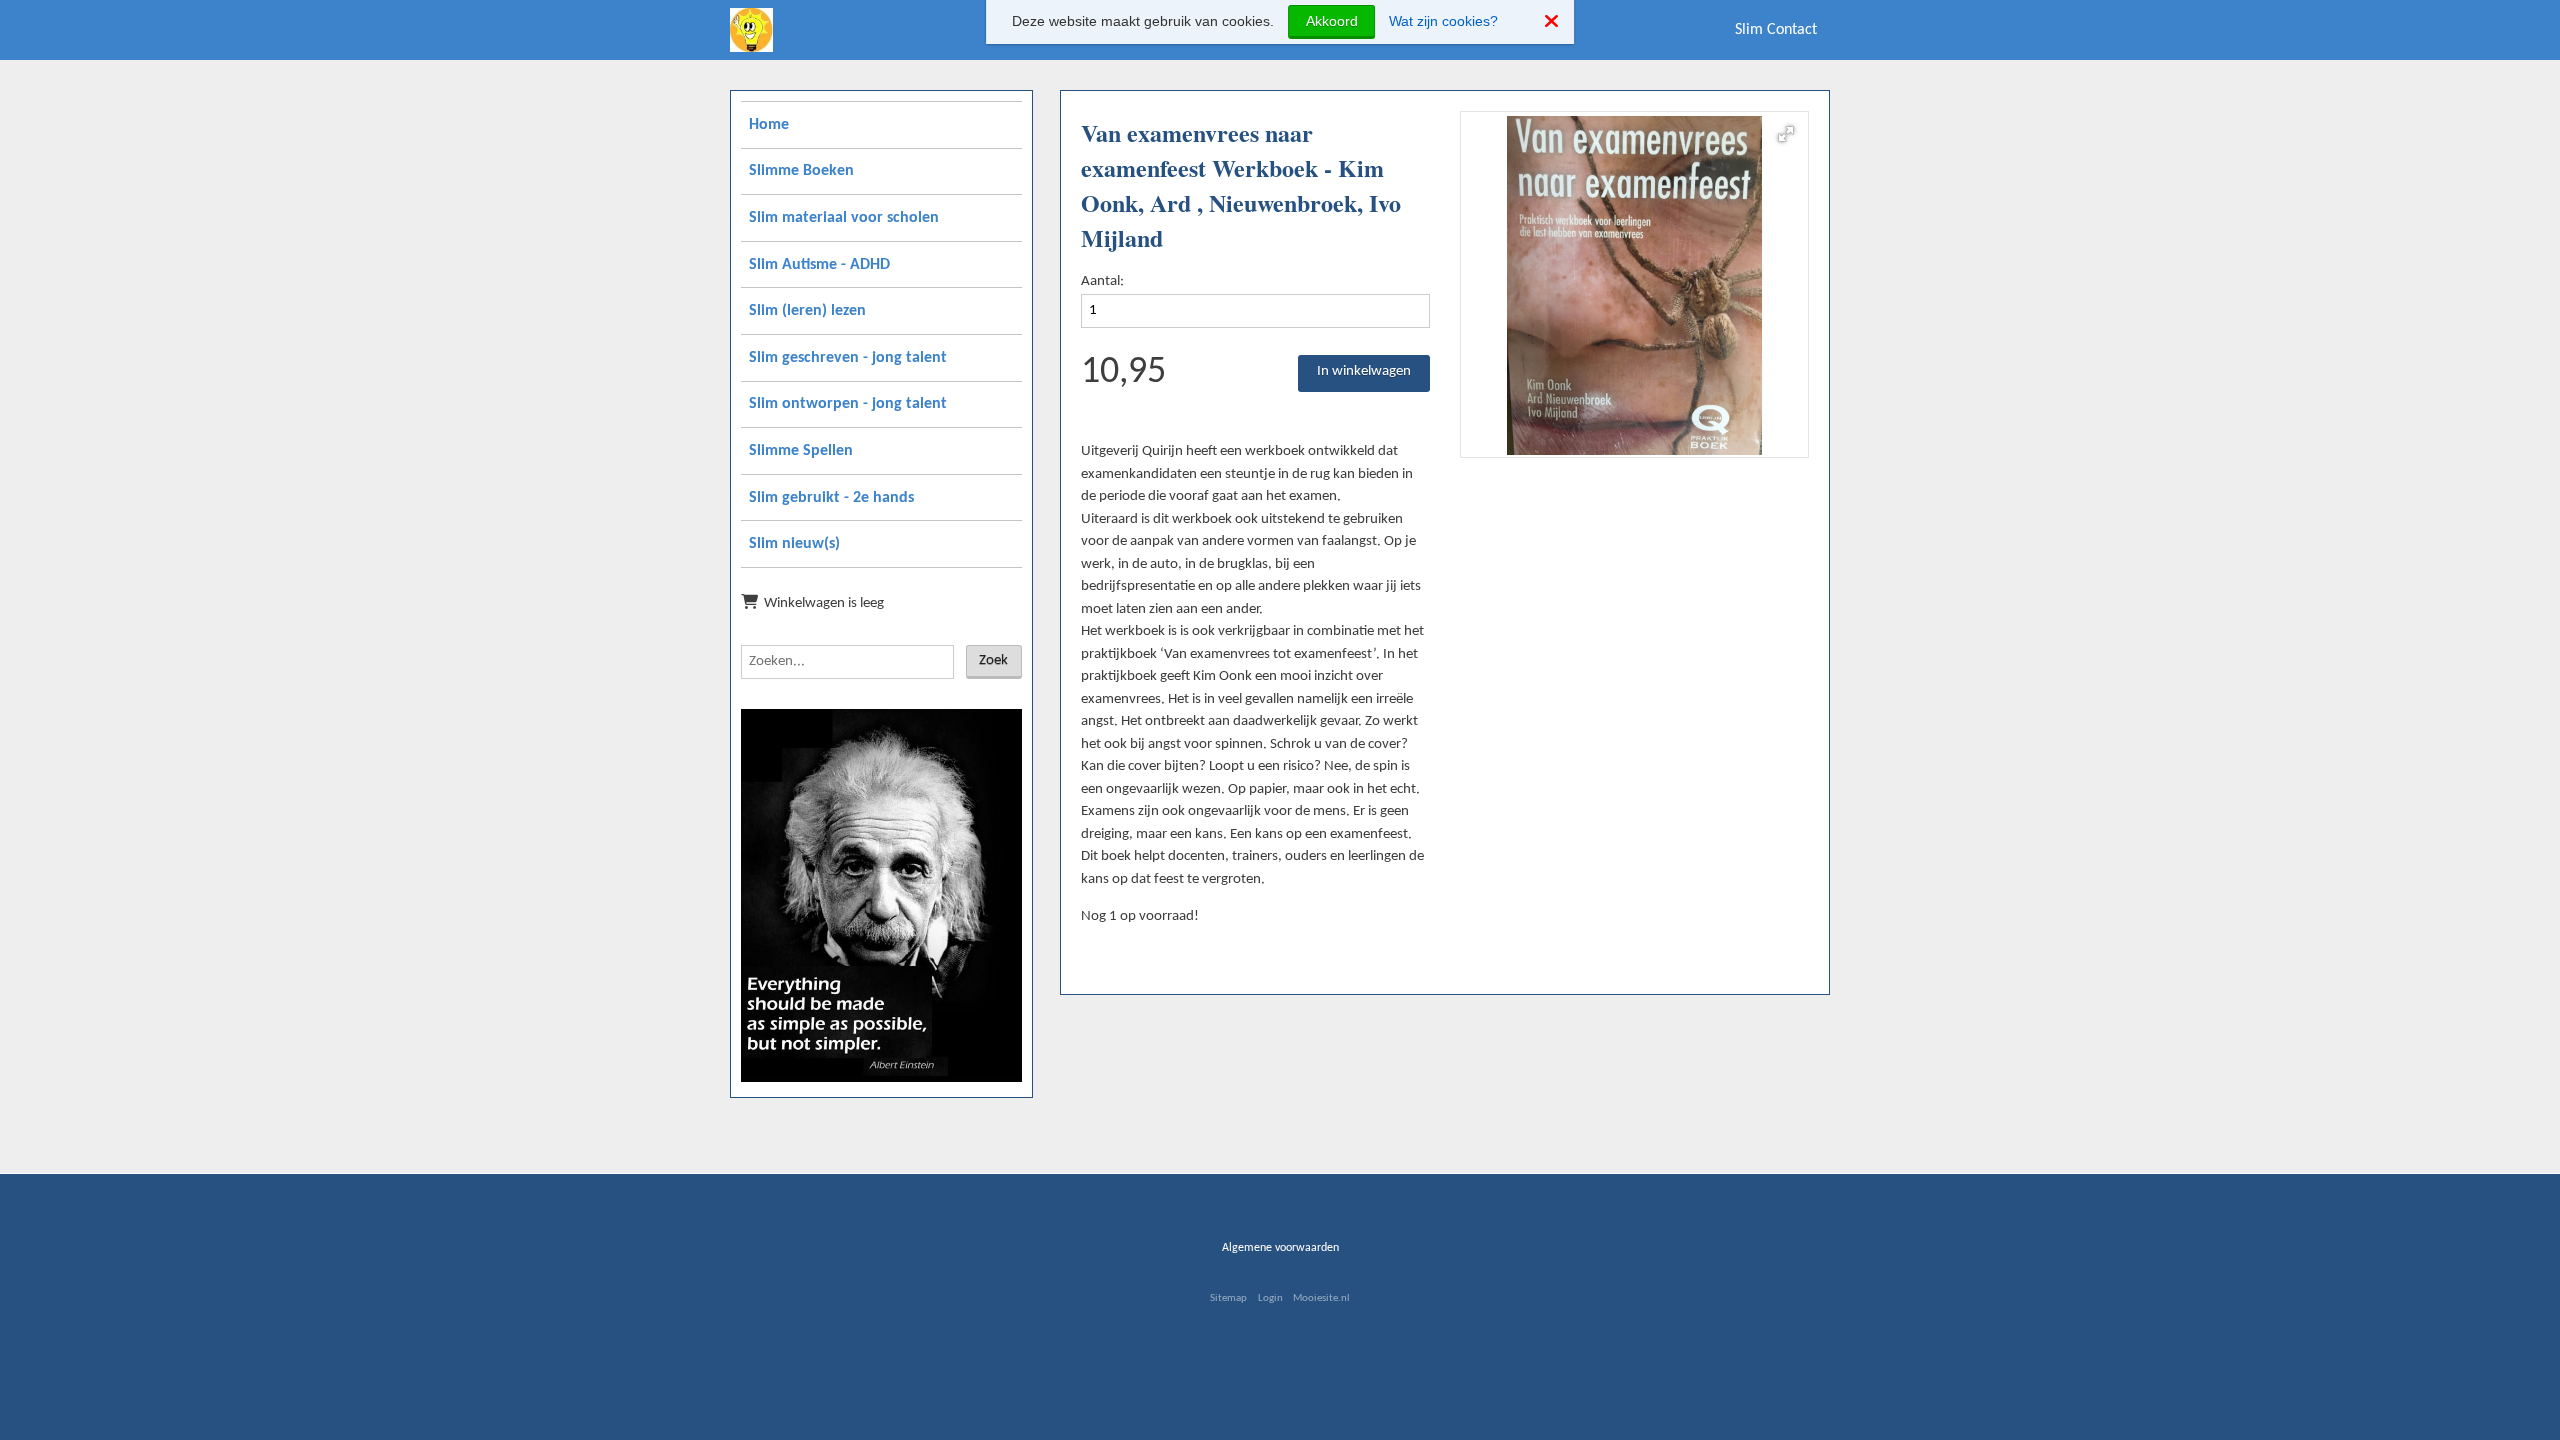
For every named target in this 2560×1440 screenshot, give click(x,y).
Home (769, 125)
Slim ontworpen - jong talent (848, 404)
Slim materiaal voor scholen (844, 218)
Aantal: (1102, 281)
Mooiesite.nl (1321, 1298)
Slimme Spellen (801, 451)
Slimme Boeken (801, 171)
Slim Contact (1776, 30)
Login (1270, 1298)
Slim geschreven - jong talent (848, 358)
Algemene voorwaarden (1280, 1248)
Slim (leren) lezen (807, 311)
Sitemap (1228, 1298)
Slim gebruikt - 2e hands (831, 498)
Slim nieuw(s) (794, 544)
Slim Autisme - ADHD (819, 265)
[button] (1786, 134)
